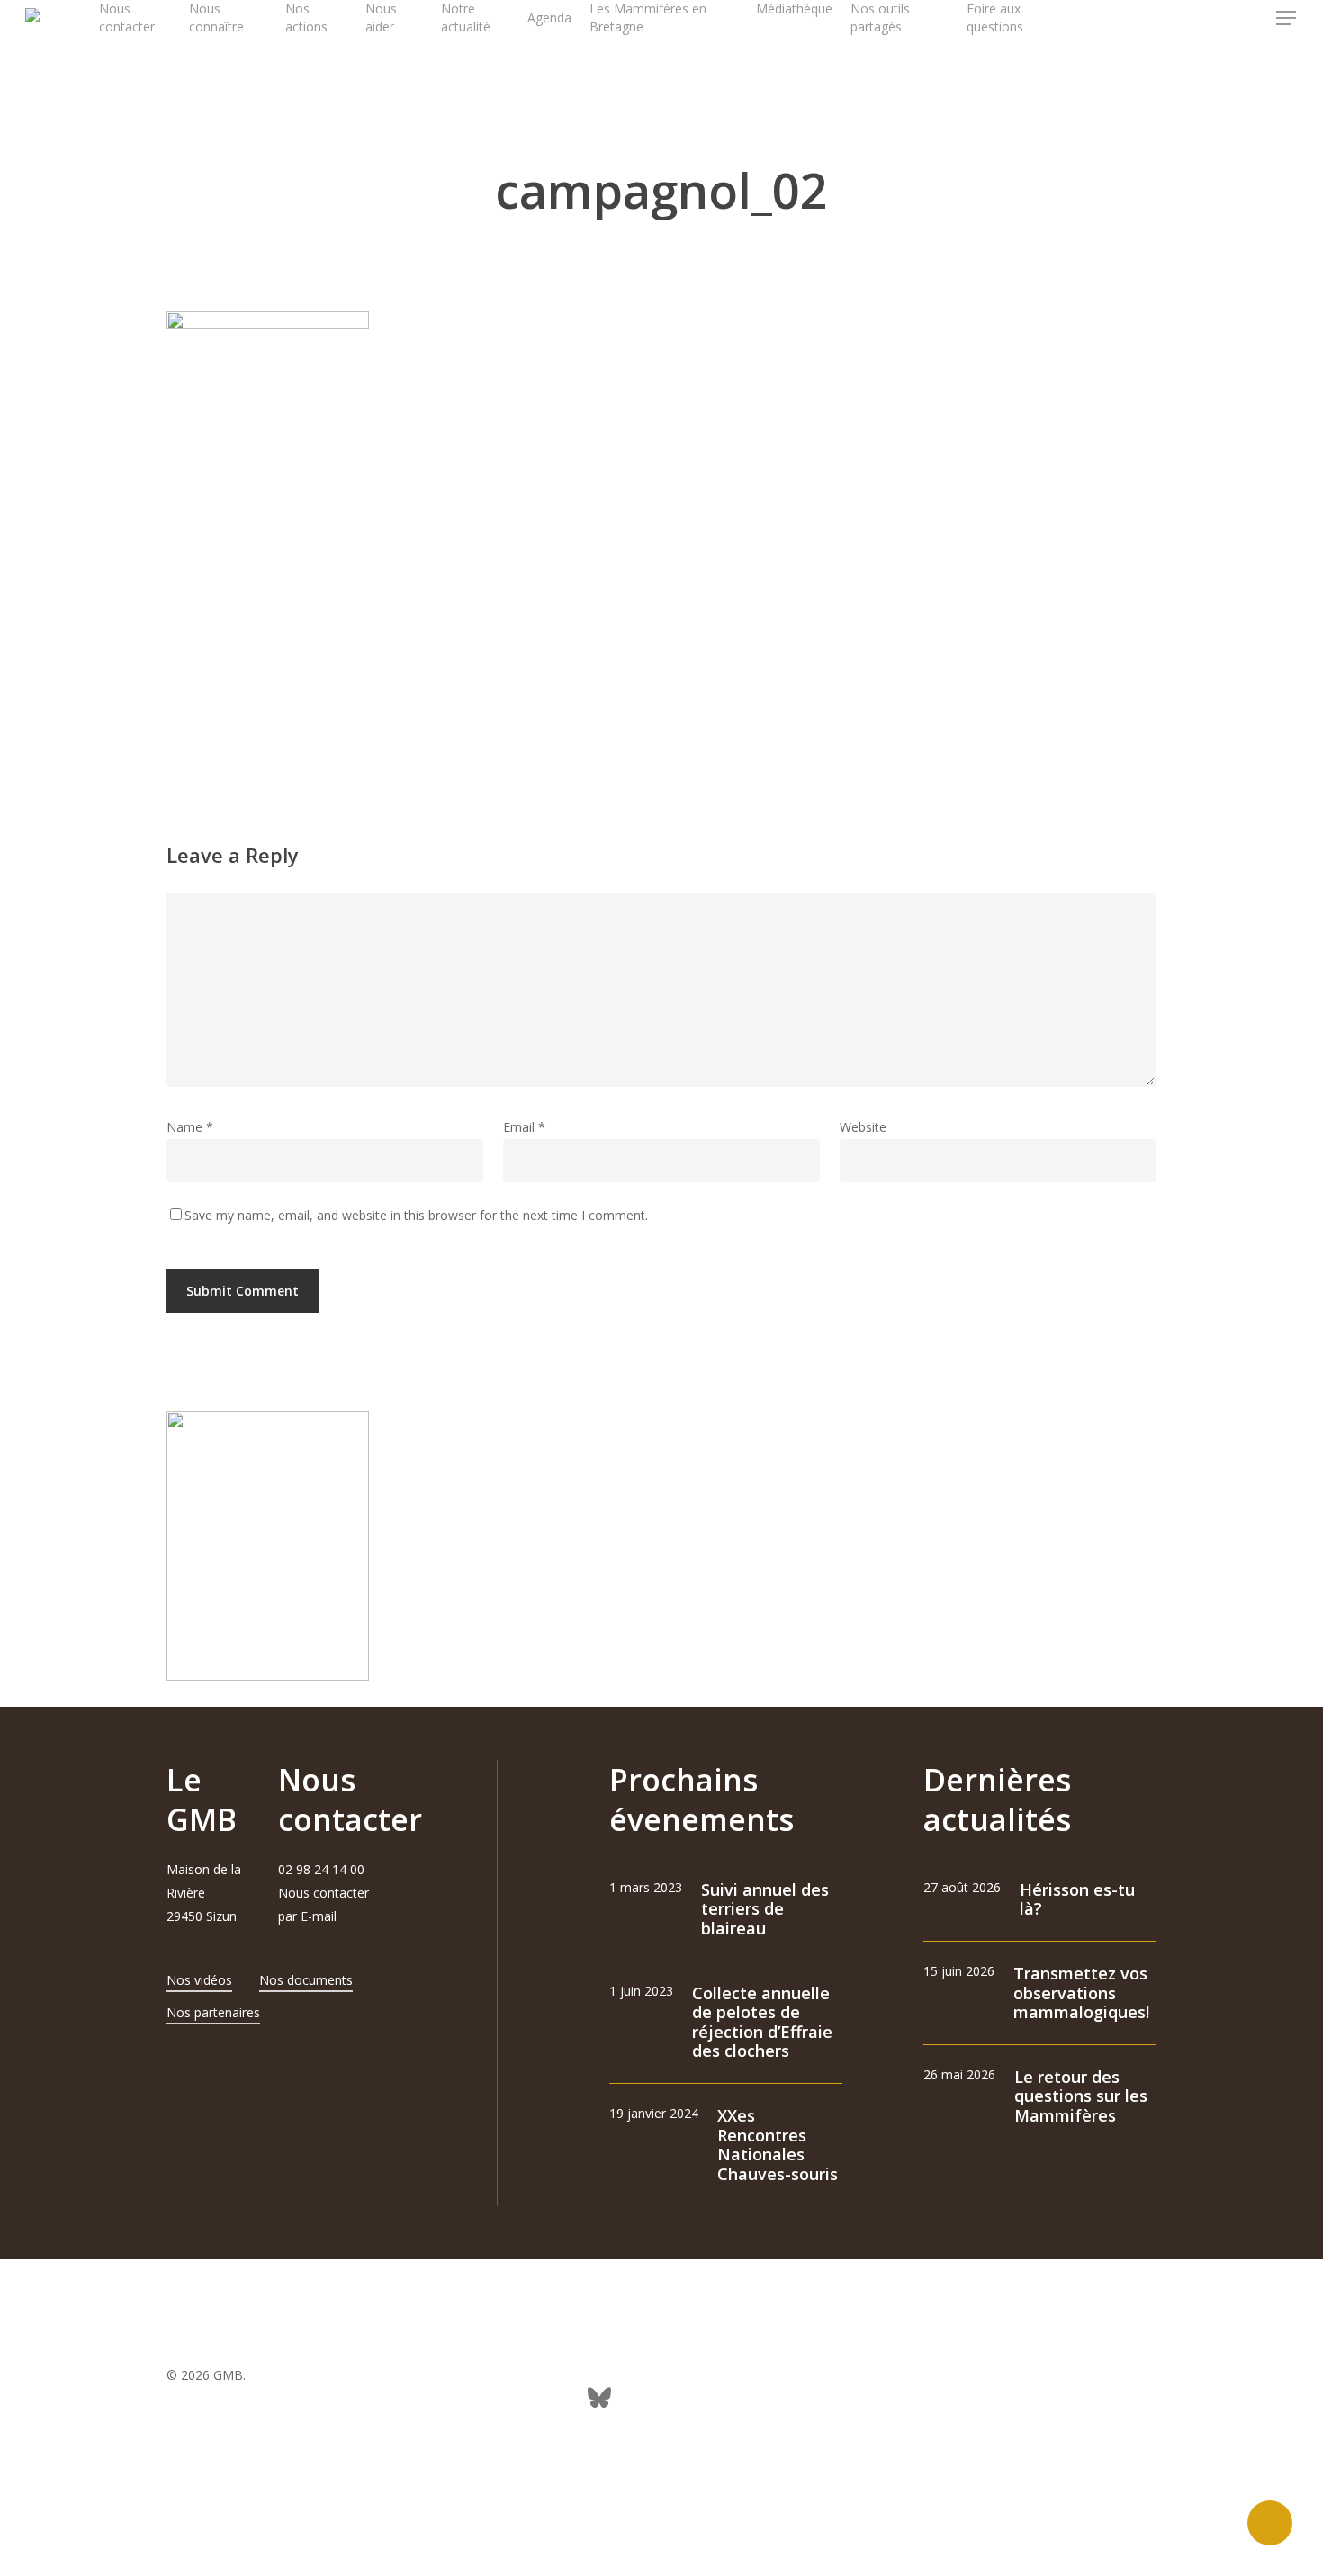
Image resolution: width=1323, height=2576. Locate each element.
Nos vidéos (199, 1980)
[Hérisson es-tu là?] (1040, 1900)
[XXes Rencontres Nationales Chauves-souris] (726, 2145)
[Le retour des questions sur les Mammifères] (1040, 2097)
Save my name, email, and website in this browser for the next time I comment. (416, 1215)
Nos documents (306, 1980)
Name (190, 1127)
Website (863, 1127)
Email (524, 1127)
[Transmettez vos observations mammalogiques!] (1040, 1993)
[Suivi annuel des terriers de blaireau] (726, 1910)
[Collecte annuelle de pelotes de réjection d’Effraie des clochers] (726, 2023)
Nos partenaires (213, 2012)
